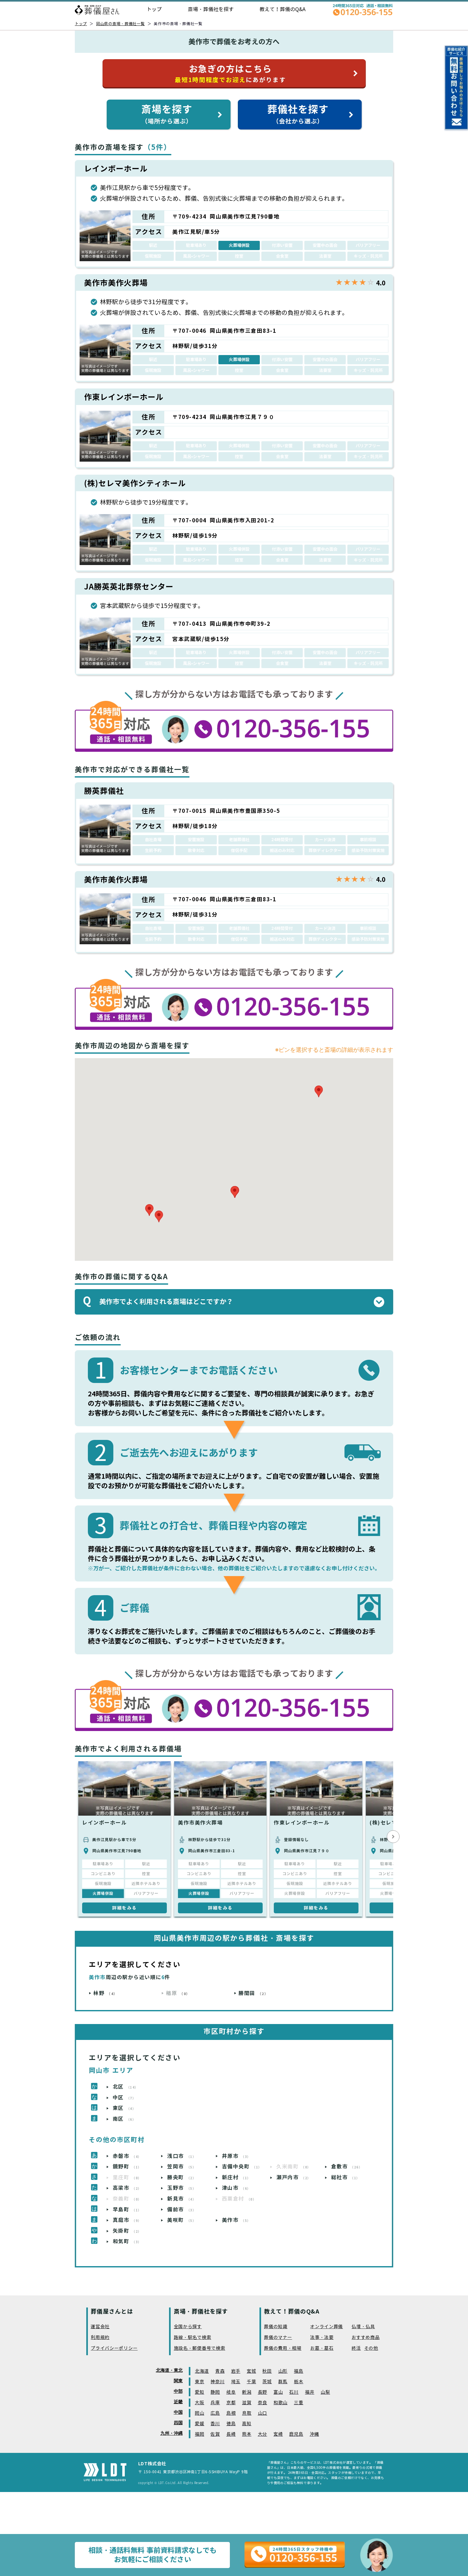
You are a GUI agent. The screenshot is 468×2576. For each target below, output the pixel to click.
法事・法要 (322, 2338)
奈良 (262, 2403)
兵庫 (215, 2403)
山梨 (325, 2392)
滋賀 (247, 2403)
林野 (105, 1993)
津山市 (236, 2188)
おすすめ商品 (365, 2338)
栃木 (298, 2382)
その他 (371, 2348)
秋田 (267, 2371)
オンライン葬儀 (326, 2327)
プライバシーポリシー (114, 2348)
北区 (126, 2087)
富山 (278, 2392)
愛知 (199, 2392)
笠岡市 (182, 2167)
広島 (215, 2413)
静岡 (215, 2392)
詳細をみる (124, 1908)
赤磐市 (127, 2156)
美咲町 (182, 2220)
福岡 (199, 2434)
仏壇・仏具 (363, 2327)
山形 (283, 2371)
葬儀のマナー (278, 2338)
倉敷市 (347, 2167)
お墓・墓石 (322, 2348)
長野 (262, 2392)
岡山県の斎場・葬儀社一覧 (121, 24)
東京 (199, 2382)
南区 (124, 2119)
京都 (231, 2403)
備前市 (182, 2210)
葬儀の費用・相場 (283, 2348)
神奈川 (217, 2382)
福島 (298, 2371)
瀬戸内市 (294, 2178)
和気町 (127, 2241)
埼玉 (236, 2382)
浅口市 (182, 2156)
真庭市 (127, 2220)
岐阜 (231, 2392)
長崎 (231, 2434)
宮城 (251, 2371)
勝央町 (182, 2178)
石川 (294, 2392)
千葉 (251, 2382)
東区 (124, 2108)
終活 (356, 2348)
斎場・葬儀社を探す (211, 9)
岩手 (236, 2371)
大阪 (199, 2403)
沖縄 (314, 2434)
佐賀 (215, 2434)
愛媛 (199, 2424)
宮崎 (278, 2434)
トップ (154, 9)
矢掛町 (127, 2231)
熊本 (247, 2434)
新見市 (182, 2199)
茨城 (267, 2382)
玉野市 (182, 2188)
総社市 (346, 2178)
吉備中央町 (242, 2167)
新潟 (247, 2392)
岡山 (199, 2413)
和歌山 (280, 2403)
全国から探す (188, 2327)
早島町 (127, 2210)
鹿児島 (296, 2434)
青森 (220, 2371)
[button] (159, 1216)
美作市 (236, 2220)
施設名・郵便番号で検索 (200, 2348)
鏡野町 (127, 2167)
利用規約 (100, 2338)
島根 (231, 2413)
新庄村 (236, 2178)
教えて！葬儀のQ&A (283, 9)
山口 (262, 2413)
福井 (310, 2392)
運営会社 (100, 2327)
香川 (215, 2424)
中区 (124, 2098)
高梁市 (127, 2188)
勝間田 (253, 1993)
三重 (298, 2403)
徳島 (231, 2424)
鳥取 (247, 2413)
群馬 (283, 2382)
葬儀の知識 (276, 2327)
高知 (247, 2424)
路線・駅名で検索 (193, 2338)
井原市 (236, 2156)
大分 (262, 2434)
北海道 (202, 2371)
